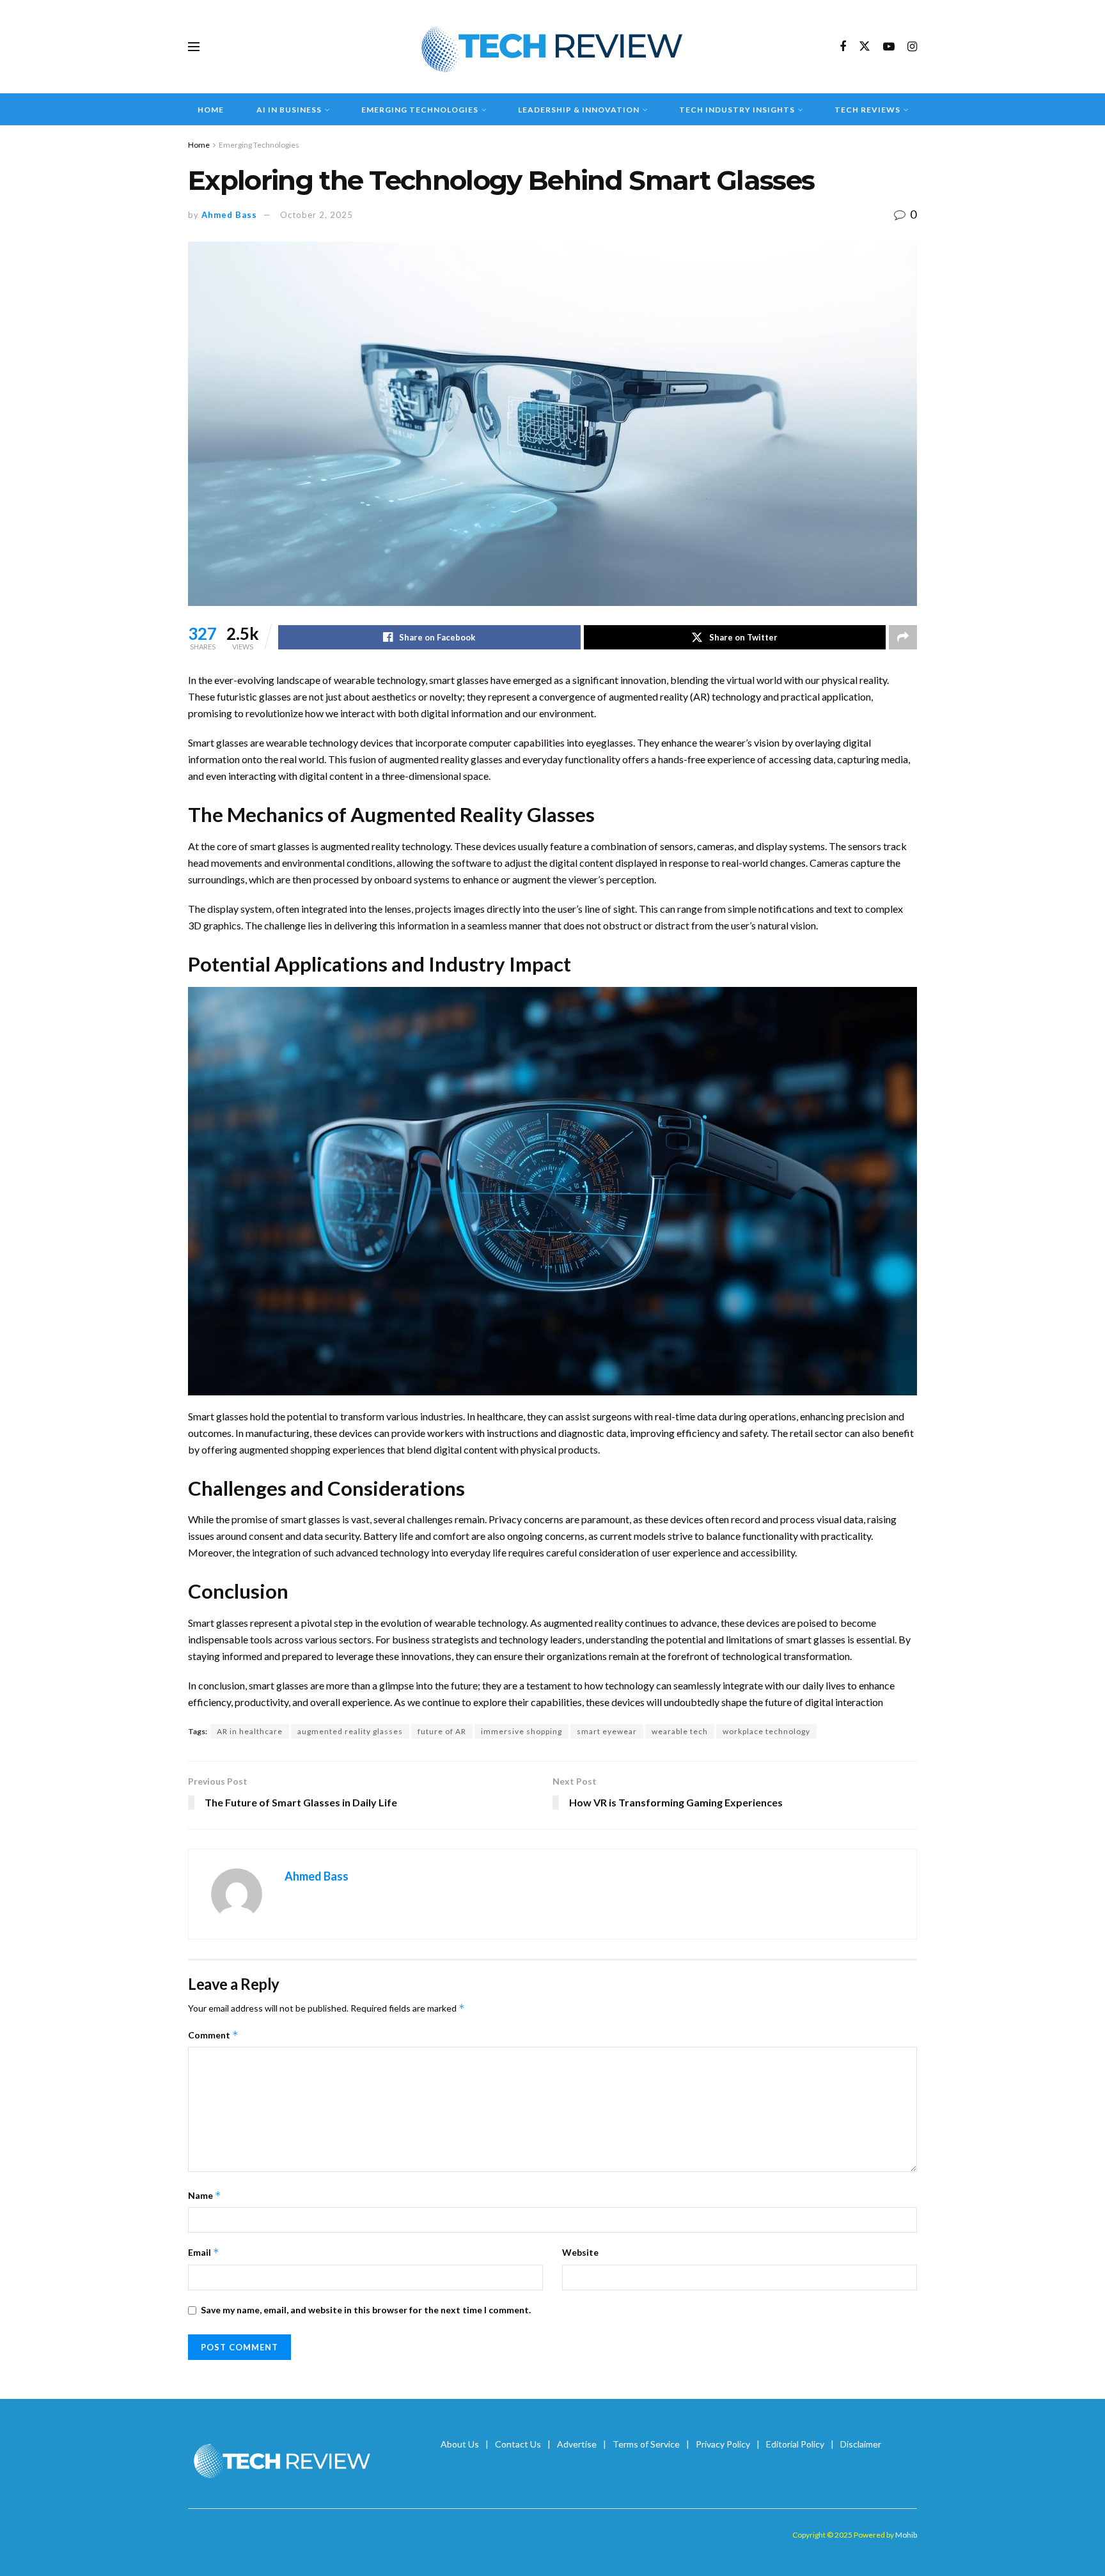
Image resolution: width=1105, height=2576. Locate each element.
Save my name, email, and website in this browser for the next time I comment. (366, 2310)
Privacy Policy (723, 2444)
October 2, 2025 (317, 215)
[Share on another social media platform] (903, 637)
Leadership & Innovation (579, 110)
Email (204, 2252)
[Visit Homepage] (553, 47)
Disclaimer (861, 2444)
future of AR (442, 1731)
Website (580, 2252)
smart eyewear (607, 1731)
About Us (460, 2444)
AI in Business (289, 110)
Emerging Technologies (420, 110)
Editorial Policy (795, 2444)
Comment (213, 2035)
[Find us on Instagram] (912, 47)
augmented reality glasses (350, 1731)
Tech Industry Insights (737, 110)
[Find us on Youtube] (889, 47)
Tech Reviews (867, 110)
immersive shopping (521, 1731)
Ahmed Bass (229, 215)
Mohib (906, 2535)
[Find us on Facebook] (843, 47)
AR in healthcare (250, 1731)
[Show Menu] (194, 47)
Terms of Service (646, 2444)
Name (205, 2195)
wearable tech (680, 1731)
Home (211, 110)
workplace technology (766, 1731)
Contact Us (518, 2444)
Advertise (577, 2444)
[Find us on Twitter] (865, 47)
